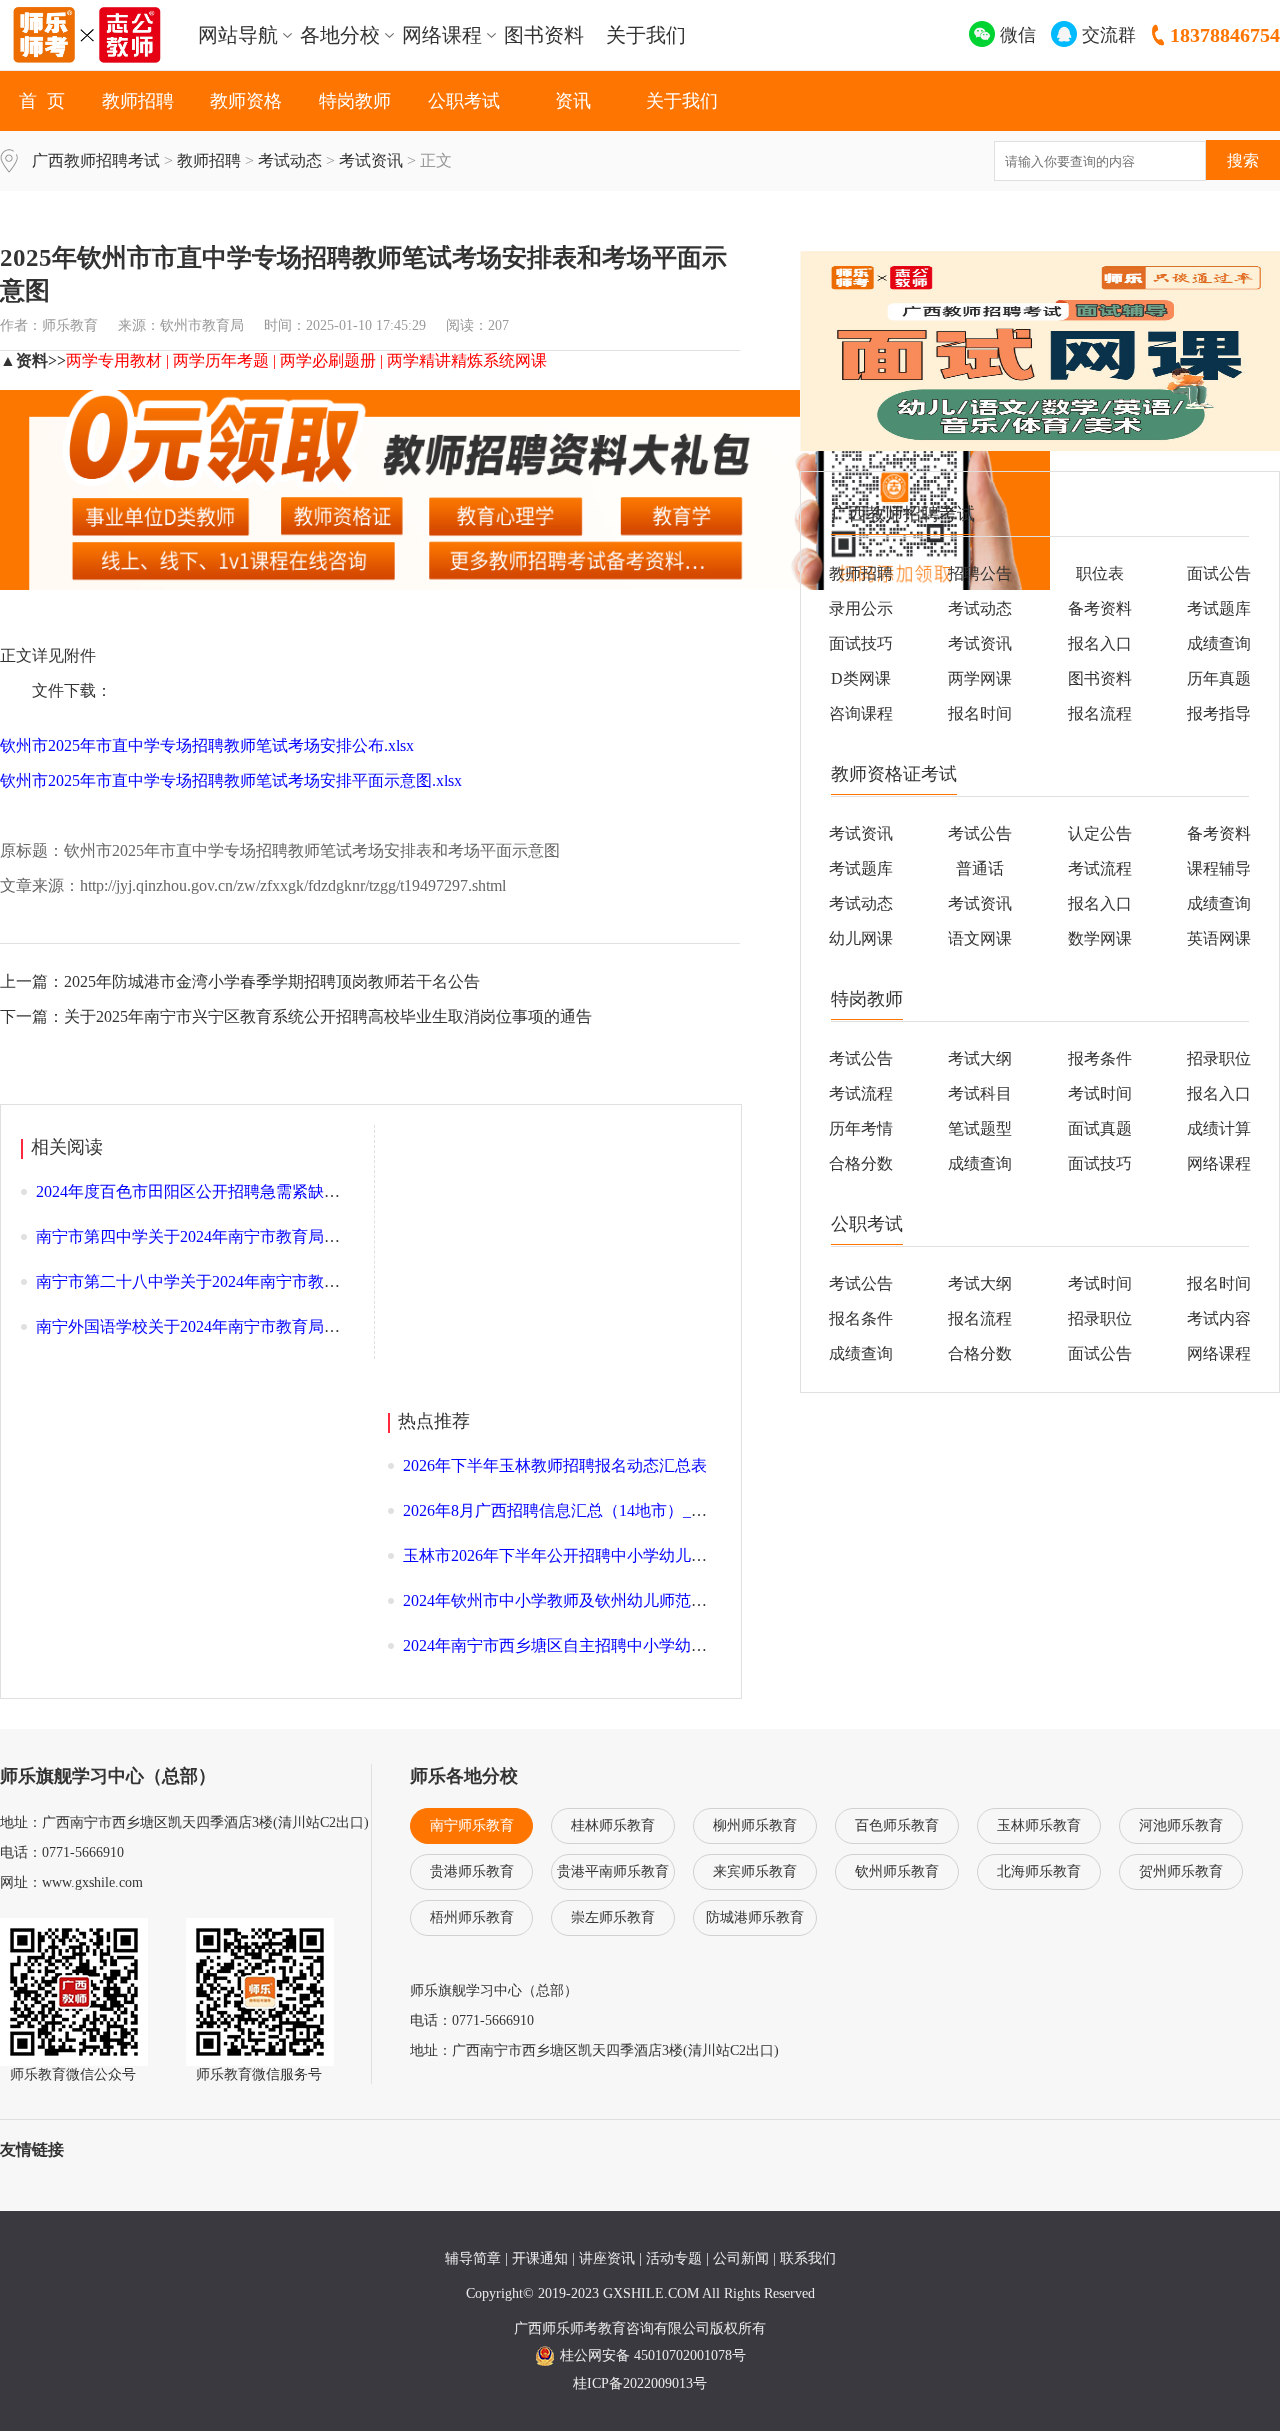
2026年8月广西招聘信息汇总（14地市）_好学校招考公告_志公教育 (639, 1510)
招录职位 (1100, 1318)
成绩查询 (1219, 643)
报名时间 (980, 713)
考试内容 (1219, 1318)
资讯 (573, 101)
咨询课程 (861, 713)
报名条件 (861, 1318)
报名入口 (1100, 643)
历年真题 (1219, 678)
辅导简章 (473, 2258)
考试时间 (1100, 1093)
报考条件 (1100, 1058)
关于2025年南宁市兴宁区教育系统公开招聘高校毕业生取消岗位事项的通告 (328, 1016)
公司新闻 (741, 2258)
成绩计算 (1219, 1128)
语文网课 (980, 938)
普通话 (980, 868)
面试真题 (1100, 1128)
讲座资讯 (607, 2258)
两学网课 (980, 678)
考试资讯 (371, 160)
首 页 (42, 101)
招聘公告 (980, 573)
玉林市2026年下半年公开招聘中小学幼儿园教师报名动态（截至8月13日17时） (679, 1555)
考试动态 (290, 160)
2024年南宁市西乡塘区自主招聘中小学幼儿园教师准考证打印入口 (635, 1645)
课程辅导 (1219, 868)
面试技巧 (861, 643)
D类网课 (861, 678)
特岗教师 (355, 101)
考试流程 (1100, 868)
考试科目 (980, 1093)
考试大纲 (980, 1058)
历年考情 (861, 1128)
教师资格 (246, 101)
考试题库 (1219, 608)
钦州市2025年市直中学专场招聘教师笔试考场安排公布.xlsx (207, 745)
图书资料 (544, 35)
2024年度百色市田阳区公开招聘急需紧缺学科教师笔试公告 (244, 1191)
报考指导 (1219, 713)
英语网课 (1219, 938)
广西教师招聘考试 (96, 160)
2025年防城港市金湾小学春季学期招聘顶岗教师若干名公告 (272, 981)
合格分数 (861, 1163)
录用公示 (861, 608)
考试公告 (980, 833)
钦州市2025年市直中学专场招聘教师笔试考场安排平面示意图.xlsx (231, 780)
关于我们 (646, 35)
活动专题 (674, 2258)
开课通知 (540, 2258)
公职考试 (464, 101)
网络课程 (1219, 1163)
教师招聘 (138, 101)
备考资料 (1100, 608)
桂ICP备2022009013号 (640, 2383)
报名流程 (1100, 713)
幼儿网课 (861, 938)
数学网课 (1100, 938)
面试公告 (1219, 573)
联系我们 (808, 2258)
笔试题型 (980, 1128)
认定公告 (1100, 833)
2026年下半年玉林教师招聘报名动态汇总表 (555, 1465)
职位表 (1100, 573)
